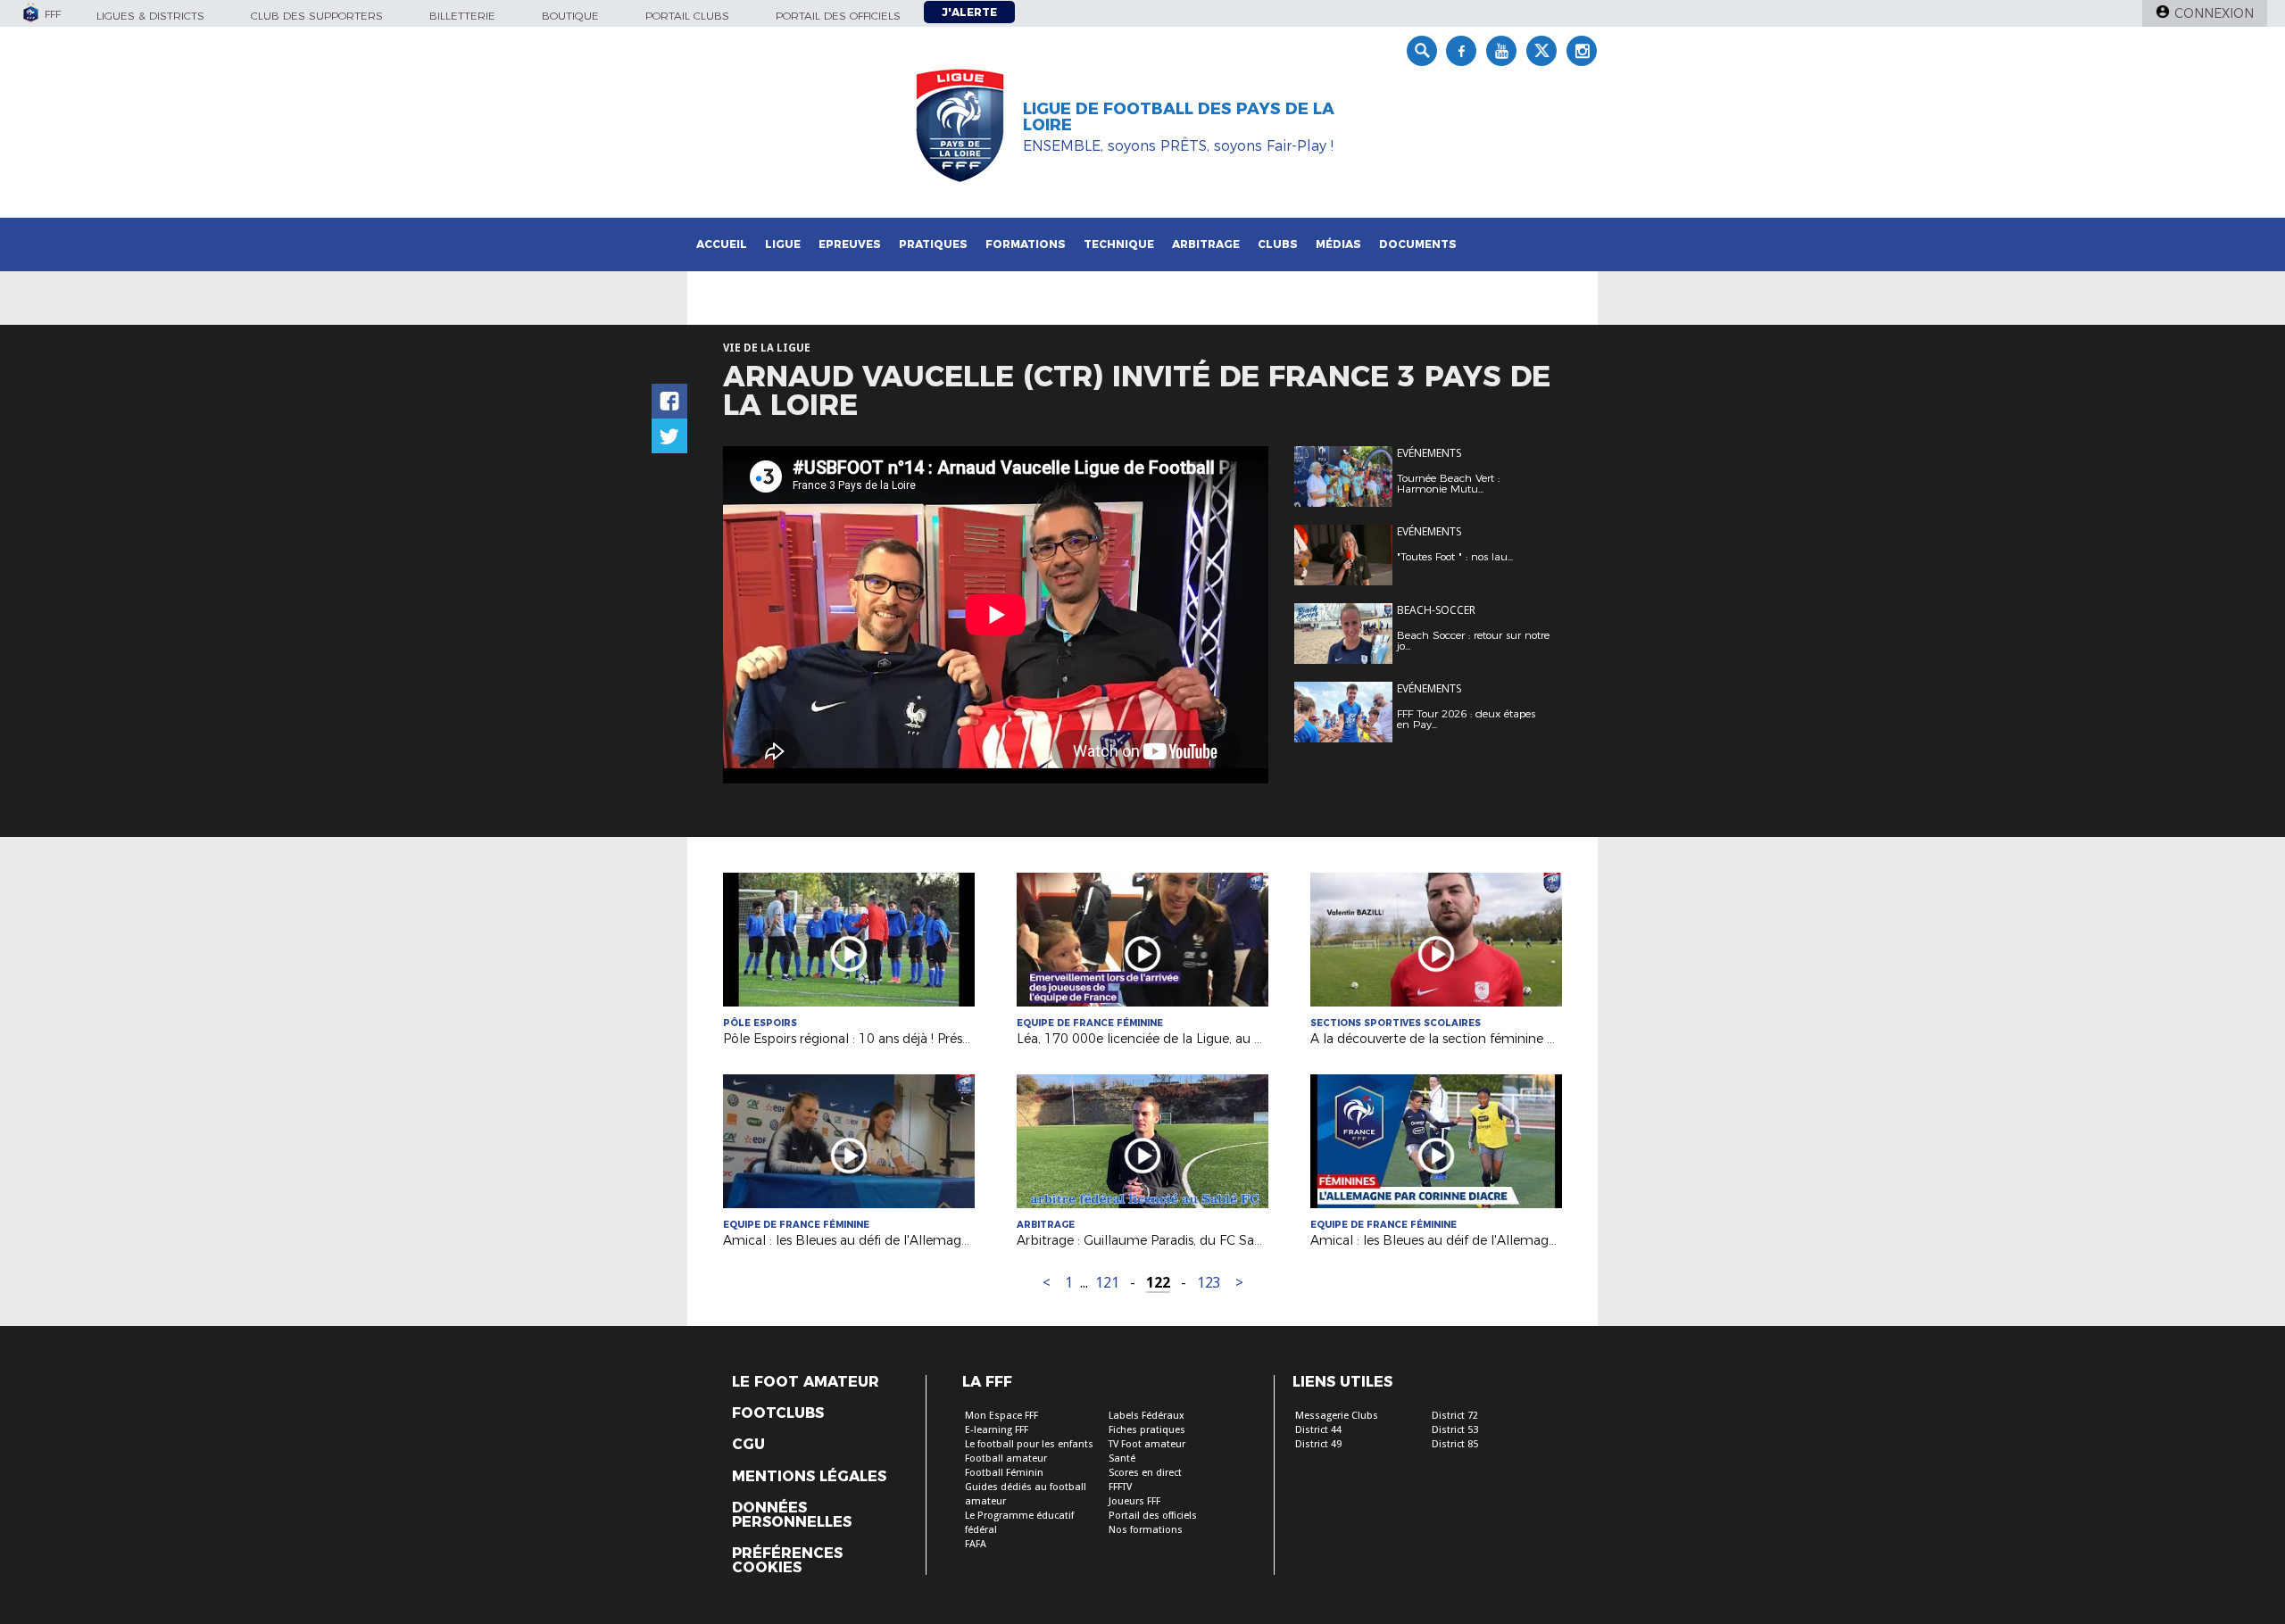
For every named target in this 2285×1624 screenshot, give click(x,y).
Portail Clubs (687, 16)
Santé (1122, 1458)
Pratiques (933, 244)
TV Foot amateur (1147, 1444)
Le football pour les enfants (1029, 1444)
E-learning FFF (997, 1430)
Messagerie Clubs (1337, 1416)
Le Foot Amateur (806, 1382)
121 (1107, 1283)
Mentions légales (809, 1477)
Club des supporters (317, 16)
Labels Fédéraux (1147, 1416)
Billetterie (462, 16)
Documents (1418, 244)
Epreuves (850, 244)
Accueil (722, 244)
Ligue (783, 244)
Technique (1119, 244)
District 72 (1455, 1416)
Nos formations (1146, 1530)
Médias (1338, 244)
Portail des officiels (838, 16)
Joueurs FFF (1134, 1501)
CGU (748, 1445)
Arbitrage (1206, 244)
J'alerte (969, 12)
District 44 (1318, 1430)
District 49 (1318, 1444)
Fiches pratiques (1147, 1430)
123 (1209, 1283)
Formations (1026, 244)
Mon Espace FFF (1001, 1416)
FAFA (976, 1544)
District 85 (1455, 1444)
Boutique (570, 16)
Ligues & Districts (150, 16)
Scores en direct (1145, 1473)
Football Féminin (1004, 1473)
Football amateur (1006, 1458)
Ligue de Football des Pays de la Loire (1179, 117)
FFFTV (1120, 1487)
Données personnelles (792, 1515)
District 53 (1455, 1430)
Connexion (2214, 13)
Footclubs (778, 1413)
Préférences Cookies (787, 1561)
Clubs (1278, 244)
